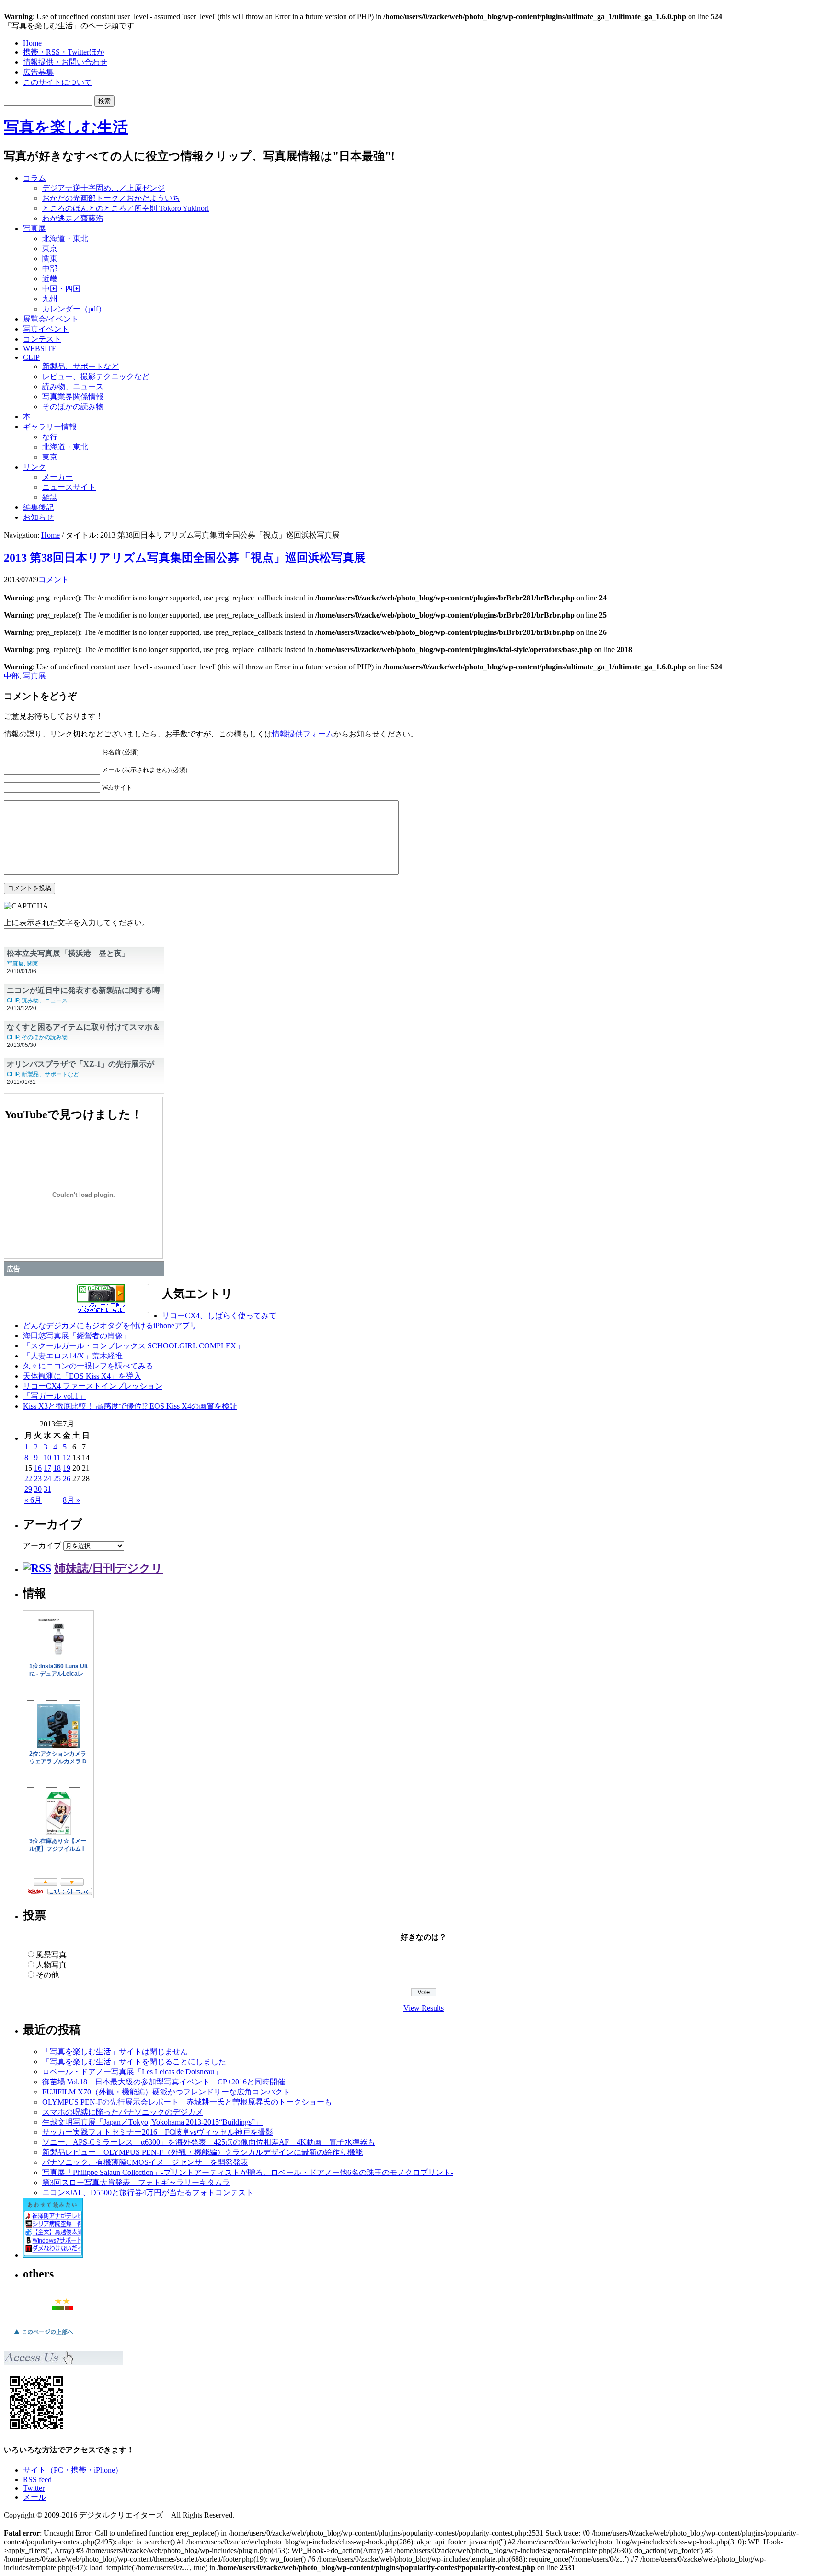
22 (28, 1478)
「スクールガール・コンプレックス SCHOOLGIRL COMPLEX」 (133, 1346)
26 (67, 1478)
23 (38, 1478)
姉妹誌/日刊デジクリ (109, 1568)
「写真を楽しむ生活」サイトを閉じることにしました (134, 2062)
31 (47, 1489)
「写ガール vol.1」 (55, 1396)
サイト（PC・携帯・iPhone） (73, 2470)
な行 (50, 437)
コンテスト (42, 339)
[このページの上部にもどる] (43, 2337)
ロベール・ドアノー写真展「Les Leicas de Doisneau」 (132, 2072)
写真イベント (46, 329)
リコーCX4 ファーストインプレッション (93, 1386)
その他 (47, 1975)
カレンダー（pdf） (74, 309)
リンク (34, 467)
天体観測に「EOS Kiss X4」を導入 (82, 1376)
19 (67, 1468)
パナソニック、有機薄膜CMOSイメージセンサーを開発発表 (145, 2162)
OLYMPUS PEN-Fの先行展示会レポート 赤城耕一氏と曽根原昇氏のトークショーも (187, 2102)
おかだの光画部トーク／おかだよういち (111, 198)
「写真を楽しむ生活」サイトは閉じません (115, 2052)
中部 (50, 269)
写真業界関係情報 (73, 397)
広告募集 (38, 72)
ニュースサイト (69, 487)
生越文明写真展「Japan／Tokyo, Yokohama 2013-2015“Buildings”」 (152, 2122)
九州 (50, 299)
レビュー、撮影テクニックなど (96, 376)
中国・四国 (61, 289)
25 (57, 1478)
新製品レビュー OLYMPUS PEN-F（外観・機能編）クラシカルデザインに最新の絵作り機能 (202, 2152)
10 (47, 1457)
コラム (34, 178)
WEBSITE (40, 349)
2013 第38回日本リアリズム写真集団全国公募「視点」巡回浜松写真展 (185, 558)
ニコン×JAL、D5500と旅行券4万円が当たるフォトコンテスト (148, 2192)
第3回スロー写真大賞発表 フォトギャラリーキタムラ (136, 2182)
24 (47, 1478)
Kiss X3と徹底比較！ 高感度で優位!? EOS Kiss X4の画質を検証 (130, 1406)
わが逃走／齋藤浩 (73, 218)
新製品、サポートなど (80, 366)
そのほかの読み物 (73, 407)
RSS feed (37, 2479)
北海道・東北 (65, 238)
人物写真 (51, 1965)
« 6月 (33, 1500)
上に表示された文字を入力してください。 (77, 923)
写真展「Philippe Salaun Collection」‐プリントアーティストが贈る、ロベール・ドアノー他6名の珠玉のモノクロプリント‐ (248, 2172)
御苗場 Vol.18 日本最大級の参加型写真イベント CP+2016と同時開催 (164, 2082)
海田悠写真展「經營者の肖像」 (77, 1336)
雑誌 (50, 497)
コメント (54, 580)
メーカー (57, 477)
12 (67, 1457)
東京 (50, 248)
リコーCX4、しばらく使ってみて (219, 1316)
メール (34, 2497)
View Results (424, 2008)
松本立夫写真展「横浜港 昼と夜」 (68, 953)
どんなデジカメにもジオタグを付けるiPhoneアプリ (110, 1326)
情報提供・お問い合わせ (65, 62)
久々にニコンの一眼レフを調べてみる (88, 1366)
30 (38, 1489)
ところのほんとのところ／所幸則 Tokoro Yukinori (126, 208)
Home (32, 43)
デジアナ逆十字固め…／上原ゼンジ (103, 188)
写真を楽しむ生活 (66, 127)
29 (28, 1489)
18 (57, 1468)
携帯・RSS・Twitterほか (64, 52)
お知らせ (38, 517)
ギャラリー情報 (50, 427)
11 (57, 1457)
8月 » (71, 1500)
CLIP (31, 357)
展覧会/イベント (51, 319)
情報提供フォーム (303, 734)
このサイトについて (57, 82)
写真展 (34, 228)
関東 (50, 259)
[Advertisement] (702, 189)
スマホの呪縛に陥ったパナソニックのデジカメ (123, 2112)
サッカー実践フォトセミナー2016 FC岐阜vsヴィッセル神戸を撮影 (158, 2132)
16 (38, 1468)
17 (47, 1468)
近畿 (50, 279)
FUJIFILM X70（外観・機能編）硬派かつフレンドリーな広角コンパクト (166, 2092)
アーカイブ (42, 1546)
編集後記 (38, 507)
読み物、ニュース (73, 386)
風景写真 (51, 1955)
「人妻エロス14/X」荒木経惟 (73, 1356)
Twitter (34, 2488)
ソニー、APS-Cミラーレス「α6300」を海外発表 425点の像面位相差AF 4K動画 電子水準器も (209, 2142)
